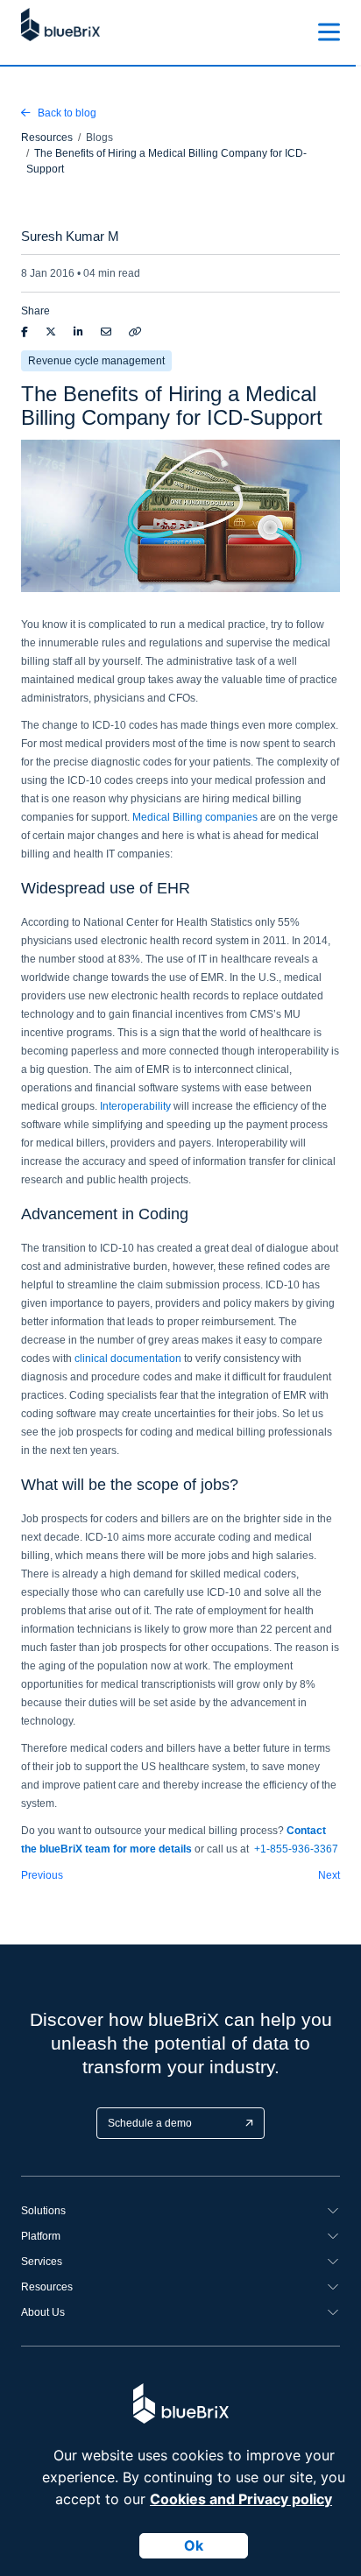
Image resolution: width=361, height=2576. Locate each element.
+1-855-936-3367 (296, 1849)
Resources (47, 2287)
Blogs (99, 138)
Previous (42, 1875)
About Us (43, 2312)
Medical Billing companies (195, 817)
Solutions (43, 2211)
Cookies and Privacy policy (241, 2499)
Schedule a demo (150, 2123)
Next (329, 1875)
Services (42, 2262)
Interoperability (135, 1106)
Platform (41, 2236)
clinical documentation (128, 1359)
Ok (194, 2545)
